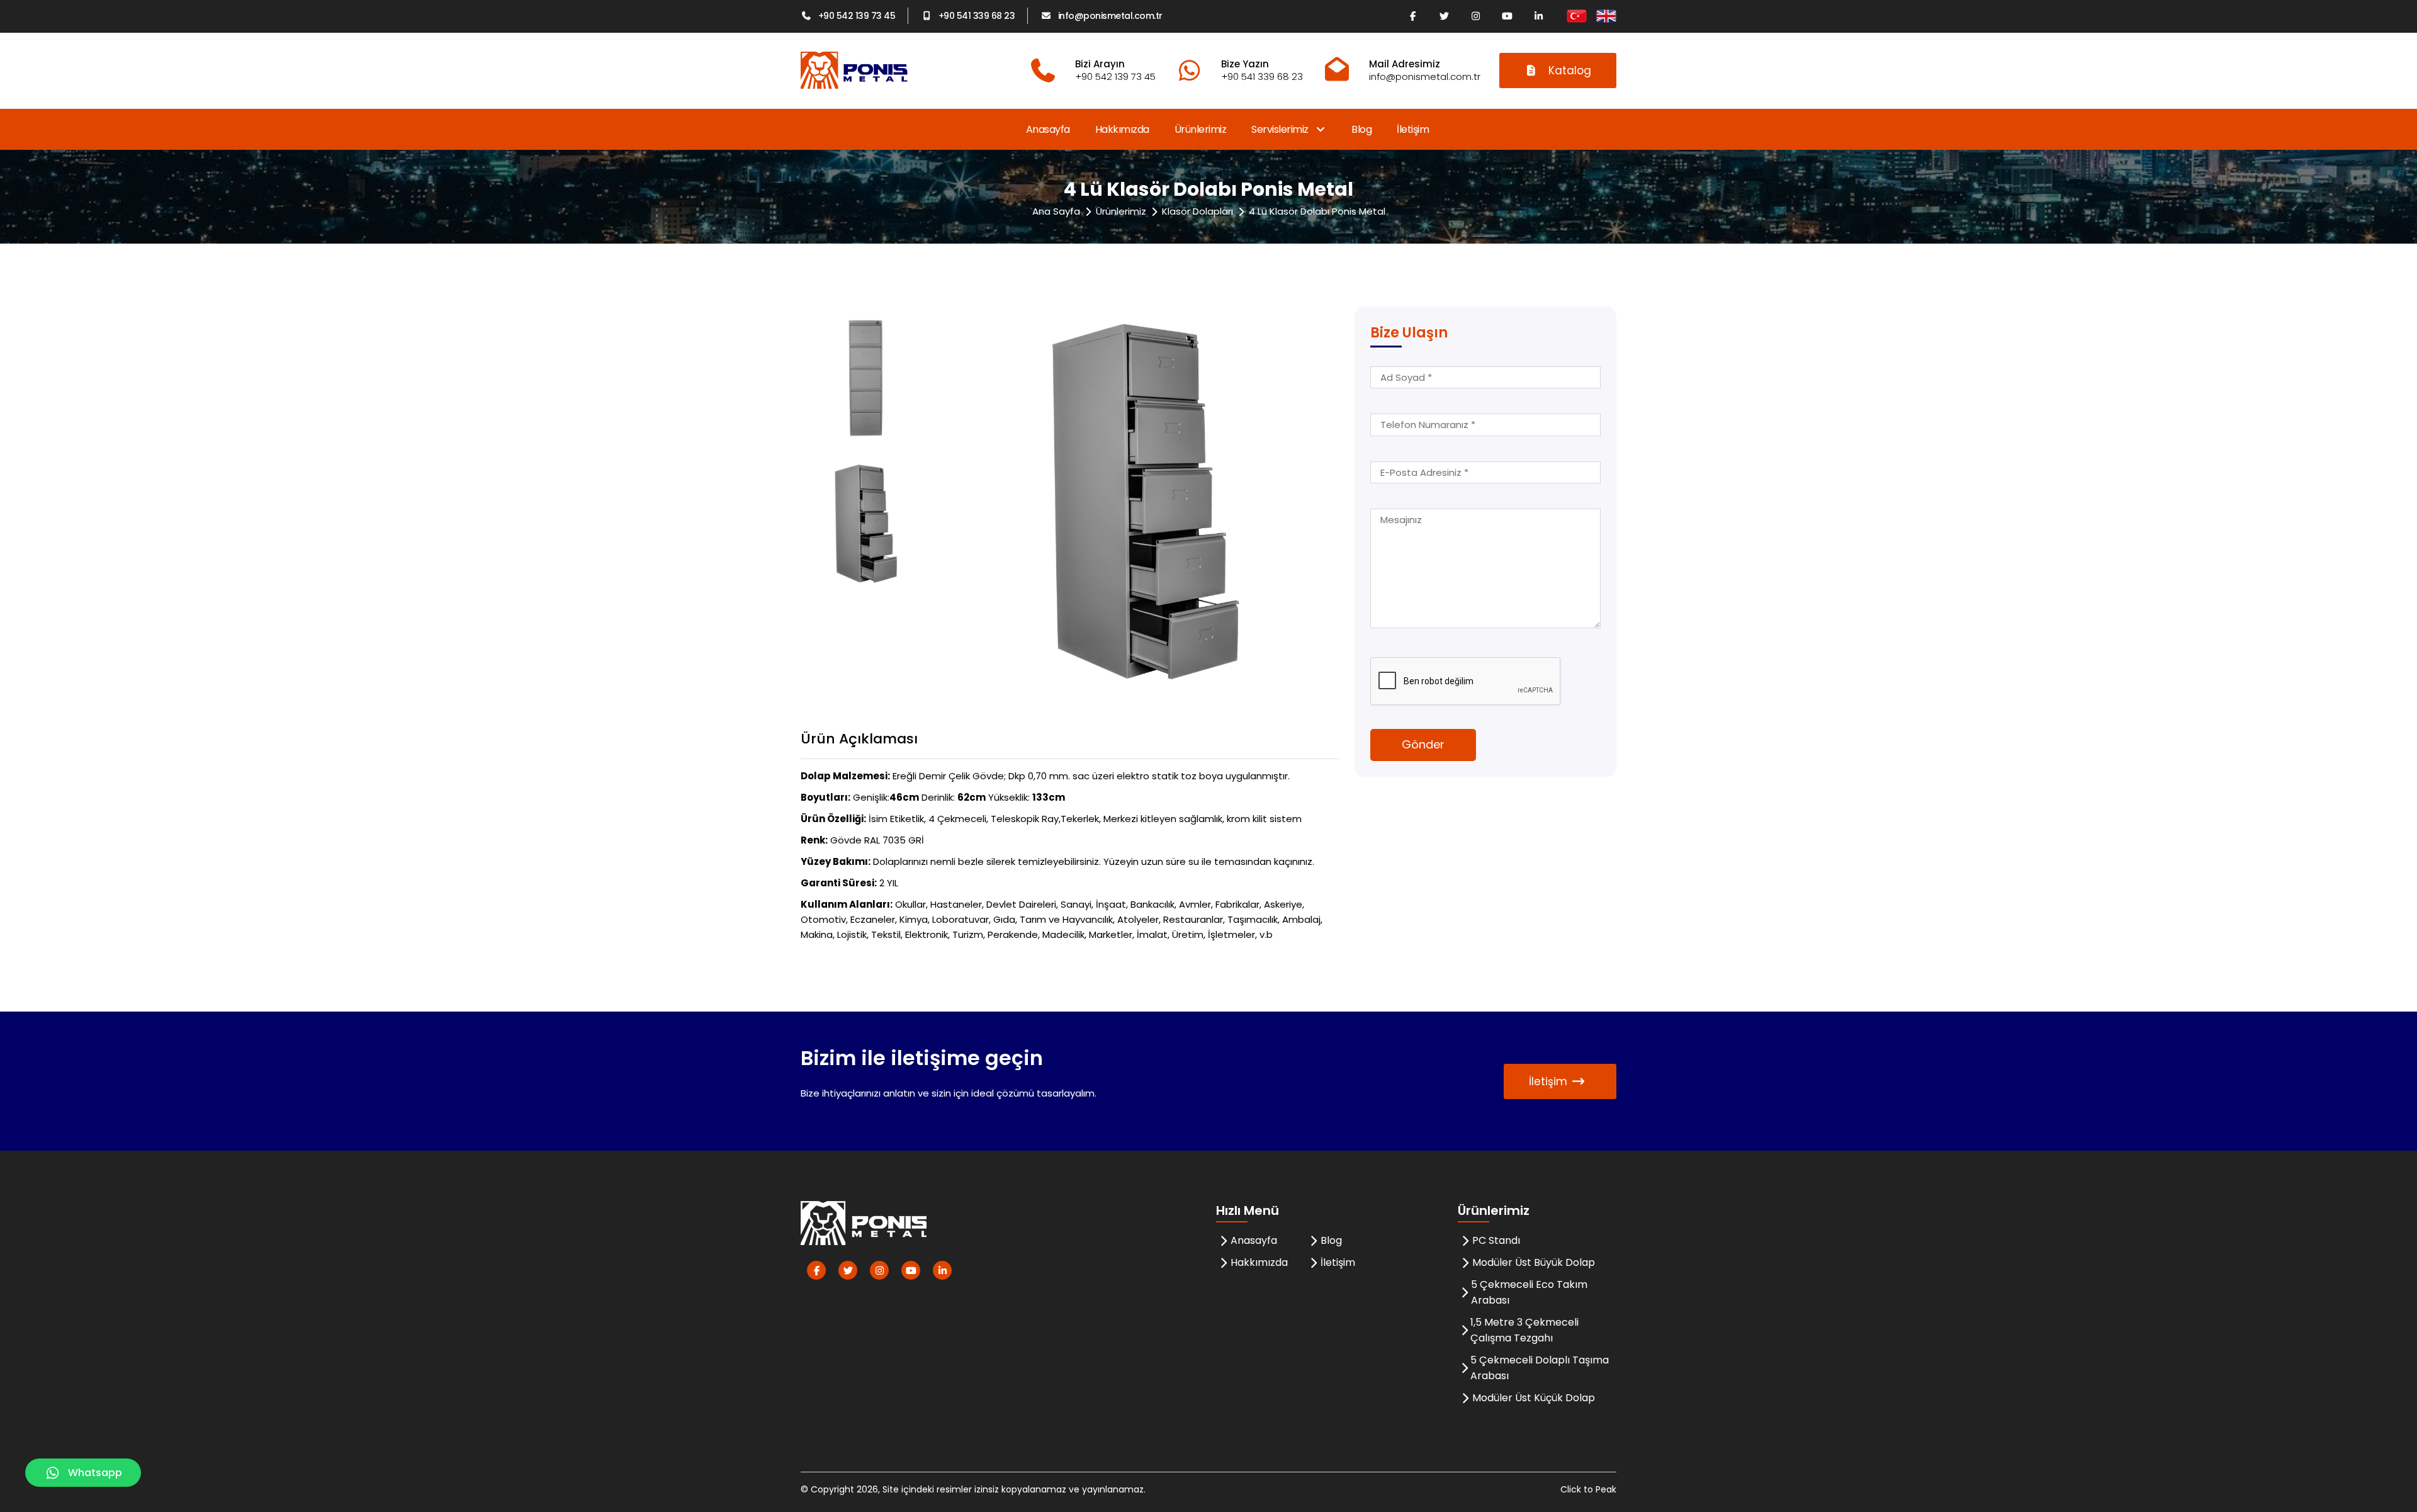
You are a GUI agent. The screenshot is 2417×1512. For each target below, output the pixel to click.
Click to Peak (1588, 1489)
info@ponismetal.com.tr (1110, 16)
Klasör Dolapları (1197, 211)
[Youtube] (1507, 16)
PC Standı (1496, 1240)
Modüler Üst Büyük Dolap (1534, 1262)
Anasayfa (1048, 129)
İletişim (1413, 129)
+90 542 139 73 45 (857, 16)
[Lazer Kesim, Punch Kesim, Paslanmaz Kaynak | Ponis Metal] (854, 70)
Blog (1361, 129)
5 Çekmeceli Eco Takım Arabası (1529, 1292)
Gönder (1423, 744)
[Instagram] (1475, 16)
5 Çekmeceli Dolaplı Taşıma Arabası (1540, 1368)
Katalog (1570, 71)
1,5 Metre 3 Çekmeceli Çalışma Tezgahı (1524, 1330)
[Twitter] (1444, 16)
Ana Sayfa (1056, 211)
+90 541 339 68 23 (977, 16)
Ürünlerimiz (1201, 129)
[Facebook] (1412, 16)
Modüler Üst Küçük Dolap (1534, 1398)
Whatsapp (95, 1473)
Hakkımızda (1122, 129)
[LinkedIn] (1538, 16)
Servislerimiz (1281, 129)
